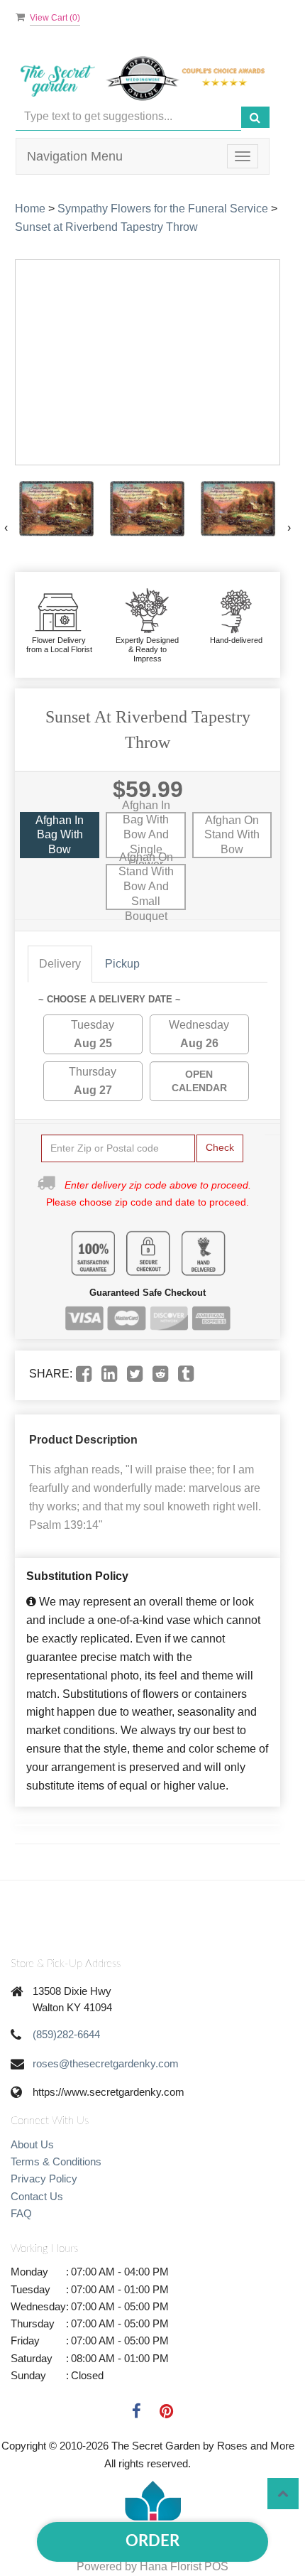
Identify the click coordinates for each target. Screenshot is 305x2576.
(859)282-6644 (66, 2034)
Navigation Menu (75, 156)
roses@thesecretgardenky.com (106, 2063)
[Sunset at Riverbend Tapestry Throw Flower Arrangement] (57, 509)
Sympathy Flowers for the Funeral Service (163, 209)
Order (152, 2541)
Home (30, 209)
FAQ (21, 2213)
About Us (32, 2144)
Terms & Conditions (56, 2161)
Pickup (122, 964)
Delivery (60, 964)
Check (220, 1147)
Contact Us (37, 2196)
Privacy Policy (44, 2179)
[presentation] (6, 528)
